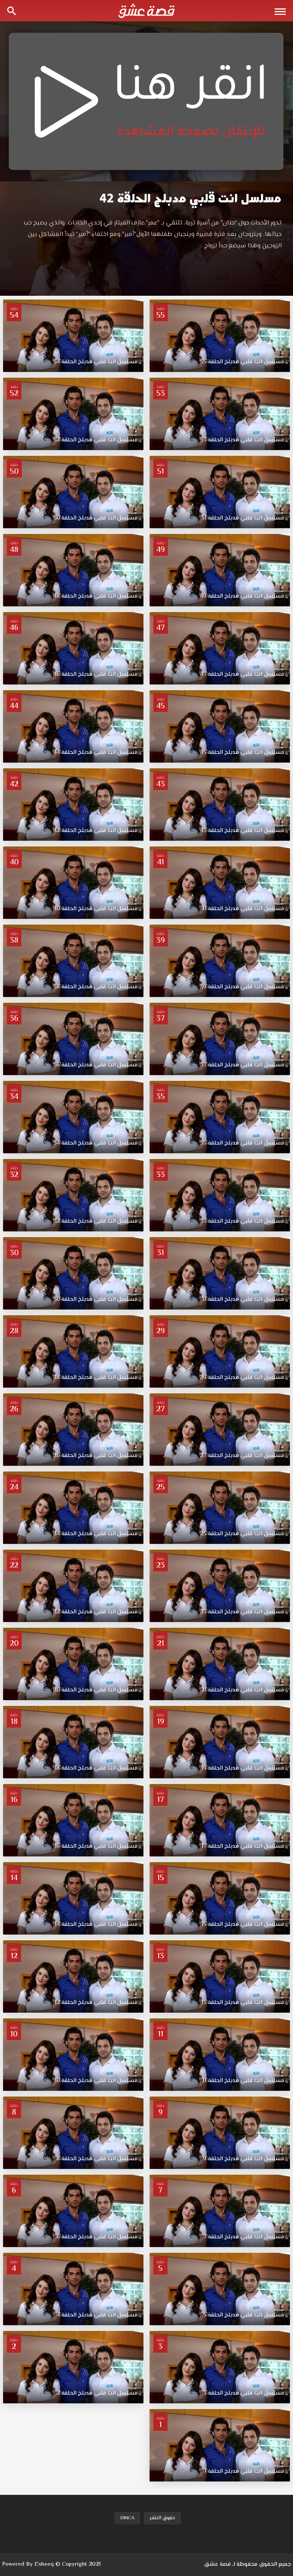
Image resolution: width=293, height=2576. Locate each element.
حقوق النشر (162, 2518)
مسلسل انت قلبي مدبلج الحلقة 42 (191, 198)
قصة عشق (217, 2564)
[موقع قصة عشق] (146, 11)
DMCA (127, 2518)
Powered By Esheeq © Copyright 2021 (51, 2564)
